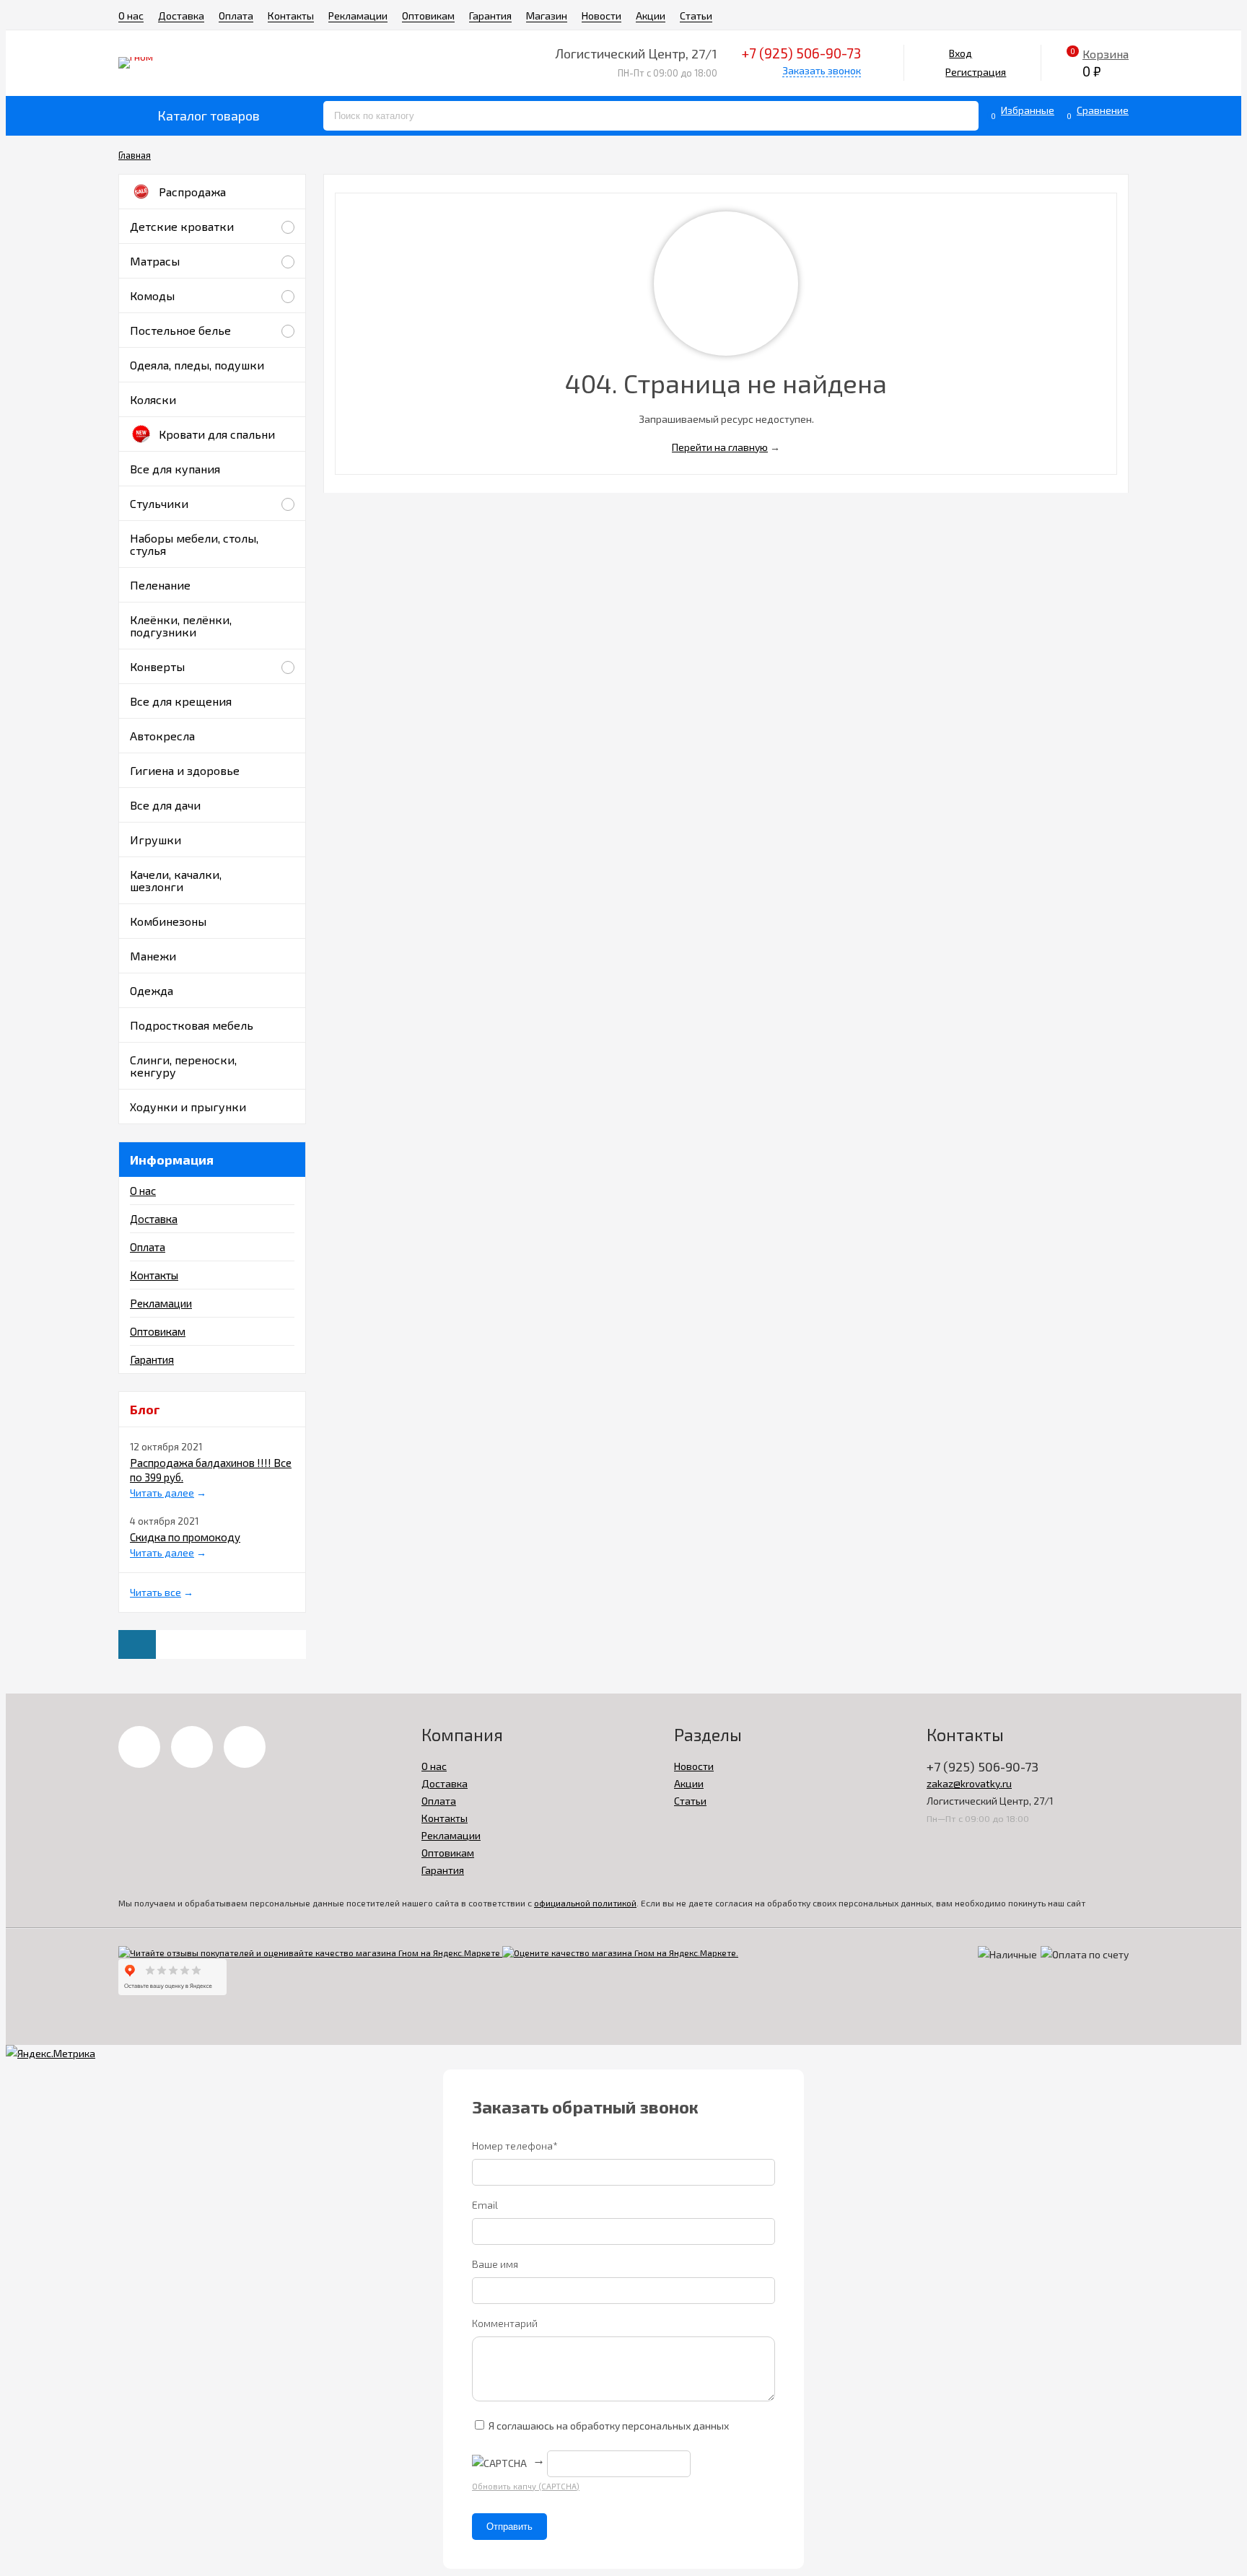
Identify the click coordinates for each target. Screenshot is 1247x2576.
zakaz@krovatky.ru (969, 1783)
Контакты (291, 16)
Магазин (547, 16)
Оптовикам (428, 16)
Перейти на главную (720, 447)
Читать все (156, 1592)
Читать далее (162, 1493)
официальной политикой (585, 1903)
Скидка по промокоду (185, 1537)
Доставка (181, 16)
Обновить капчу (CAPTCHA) (526, 2486)
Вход (961, 53)
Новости (601, 16)
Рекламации (358, 16)
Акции (651, 16)
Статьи (696, 16)
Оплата (236, 16)
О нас (131, 16)
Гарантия (490, 16)
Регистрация (976, 72)
